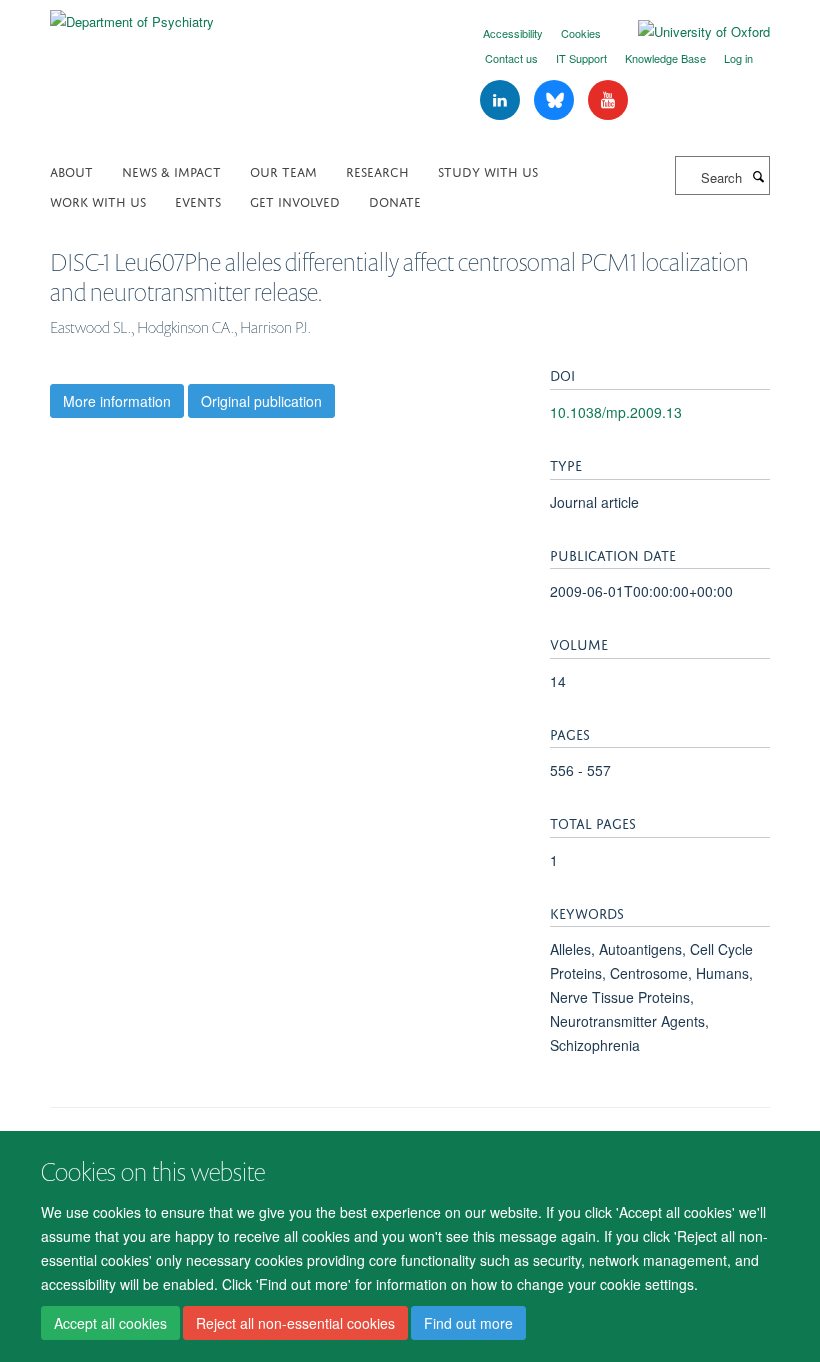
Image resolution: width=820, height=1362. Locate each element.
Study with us (488, 170)
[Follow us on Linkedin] (502, 100)
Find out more (468, 1323)
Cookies (581, 33)
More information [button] (117, 401)
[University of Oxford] (689, 32)
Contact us (511, 58)
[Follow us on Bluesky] (556, 100)
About (71, 170)
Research (377, 170)
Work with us (98, 200)
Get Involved (295, 200)
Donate (395, 200)
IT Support (581, 58)
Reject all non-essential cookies (295, 1323)
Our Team (283, 170)
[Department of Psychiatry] (132, 14)
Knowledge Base (665, 58)
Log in (738, 58)
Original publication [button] (261, 401)
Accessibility (513, 33)
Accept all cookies (110, 1323)
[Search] (758, 176)
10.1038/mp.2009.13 (616, 412)
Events (198, 200)
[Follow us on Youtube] (608, 100)
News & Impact (171, 170)
